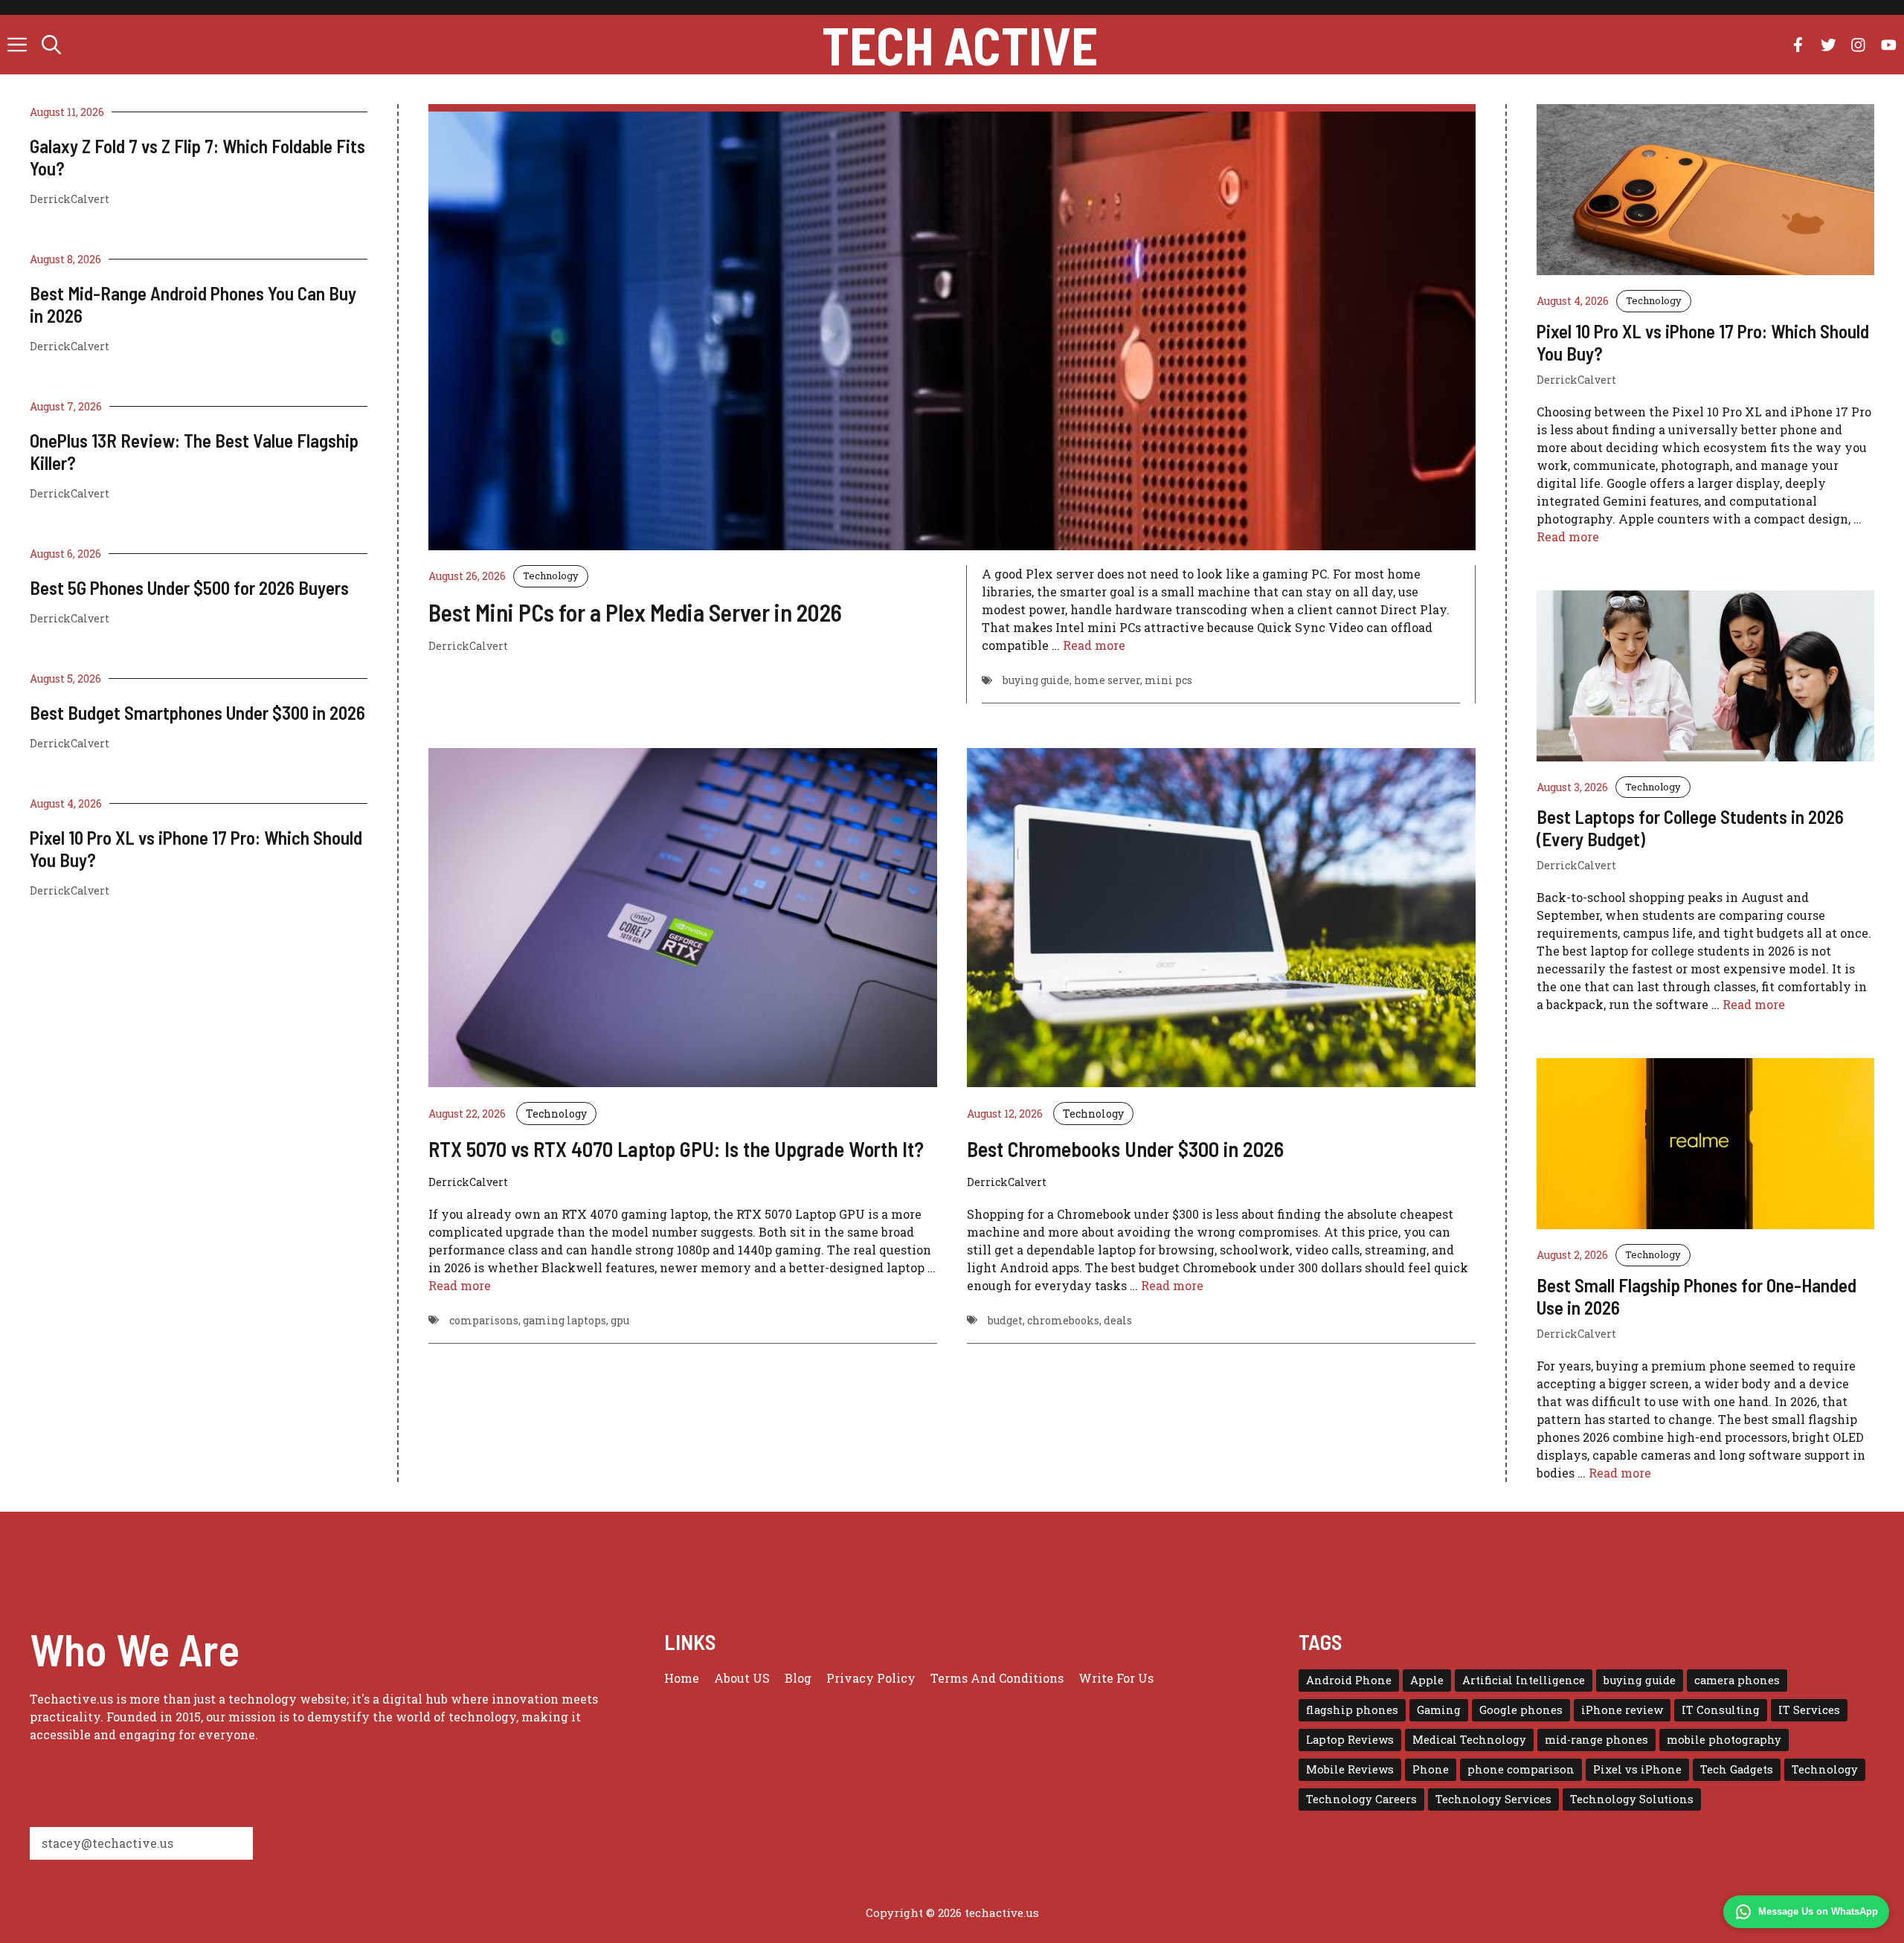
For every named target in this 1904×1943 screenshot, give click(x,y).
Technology (551, 576)
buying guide (1036, 680)
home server (1107, 680)
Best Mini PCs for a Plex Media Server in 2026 (635, 612)
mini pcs (1168, 680)
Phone (1431, 1769)
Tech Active (960, 45)
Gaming (1439, 1710)
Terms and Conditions (997, 1678)
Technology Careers (1361, 1799)
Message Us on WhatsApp (1818, 1911)
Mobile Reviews (1350, 1769)
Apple (1427, 1680)
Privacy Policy (871, 1678)
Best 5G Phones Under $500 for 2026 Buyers (189, 587)
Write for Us (1116, 1678)
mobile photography (1724, 1740)
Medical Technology (1469, 1740)
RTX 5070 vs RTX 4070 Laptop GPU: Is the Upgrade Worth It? (676, 1149)
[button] (51, 45)
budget (1005, 1320)
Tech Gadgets (1737, 1769)
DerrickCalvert (70, 199)
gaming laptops (565, 1320)
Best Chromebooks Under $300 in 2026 (1125, 1149)
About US (742, 1678)
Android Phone (1349, 1680)
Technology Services (1493, 1799)
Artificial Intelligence (1524, 1680)
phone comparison (1521, 1769)
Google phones (1521, 1710)
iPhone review (1622, 1710)
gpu (620, 1320)
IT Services (1809, 1710)
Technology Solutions (1632, 1799)
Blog (798, 1678)
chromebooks (1063, 1320)
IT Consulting (1721, 1710)
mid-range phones (1596, 1740)
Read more (1094, 645)
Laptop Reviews (1350, 1740)
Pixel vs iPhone (1637, 1769)
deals (1118, 1320)
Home (682, 1678)
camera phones (1737, 1680)
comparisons (484, 1320)
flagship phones (1352, 1710)
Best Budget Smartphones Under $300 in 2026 (197, 712)
